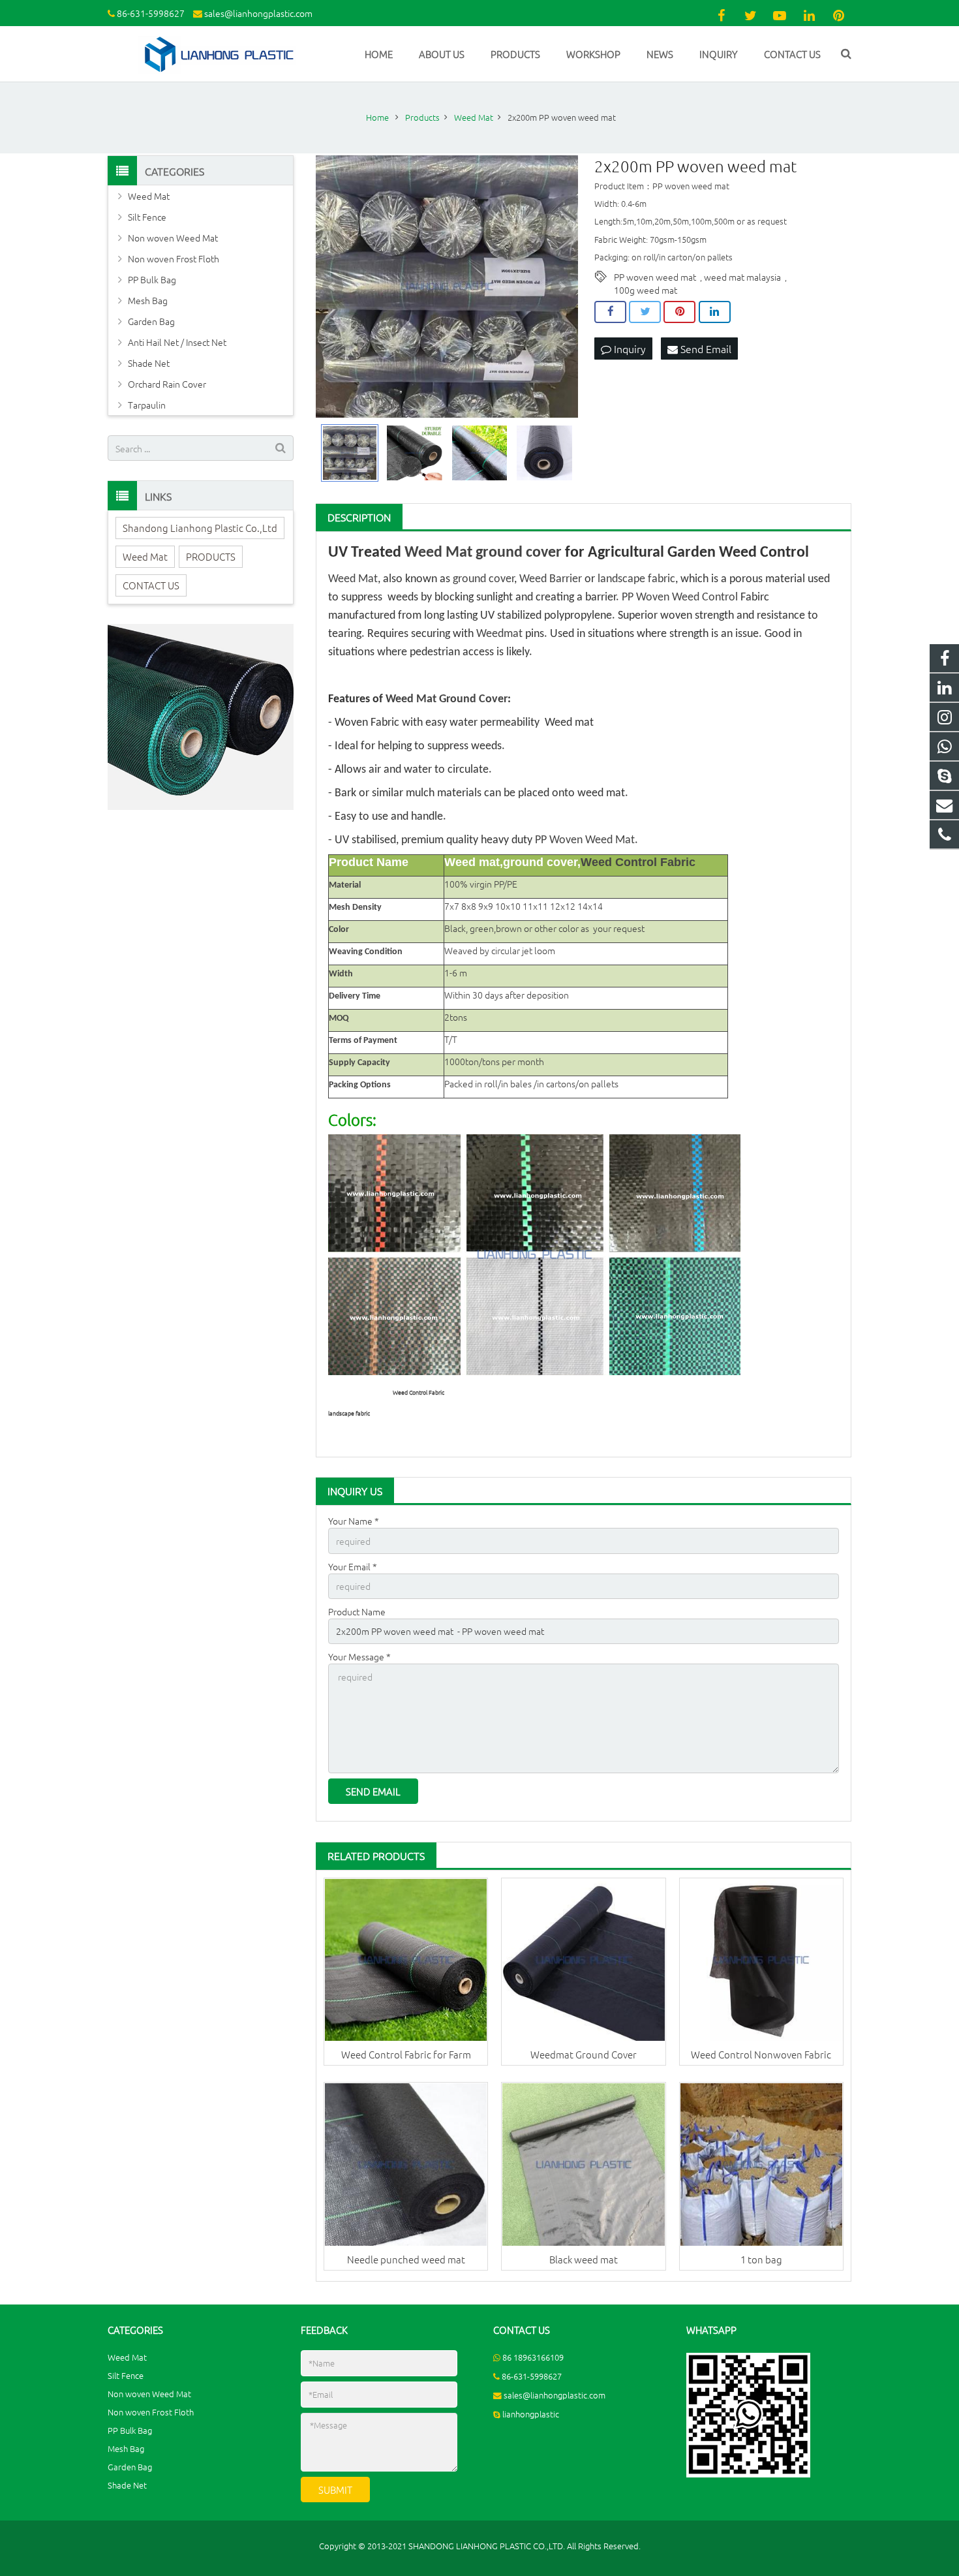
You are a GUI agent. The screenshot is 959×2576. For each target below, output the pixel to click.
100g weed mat (646, 290)
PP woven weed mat (655, 277)
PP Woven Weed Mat (585, 840)
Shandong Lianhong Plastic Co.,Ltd (200, 528)
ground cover (519, 553)
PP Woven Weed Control (680, 597)
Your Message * (359, 1656)
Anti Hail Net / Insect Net (177, 342)
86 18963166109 (533, 2357)
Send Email (705, 349)
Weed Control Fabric (638, 862)
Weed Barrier (551, 579)
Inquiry (629, 349)
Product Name (357, 1611)
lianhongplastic (531, 2414)
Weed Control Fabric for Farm (406, 2054)
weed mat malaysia (742, 277)
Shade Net (149, 363)
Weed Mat (438, 553)
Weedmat (499, 634)
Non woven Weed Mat (173, 238)
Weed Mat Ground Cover (447, 699)
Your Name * (354, 1521)
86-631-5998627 (151, 13)
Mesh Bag (148, 300)
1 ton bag (761, 2259)
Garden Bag (151, 321)
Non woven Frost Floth (174, 258)
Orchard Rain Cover (167, 384)
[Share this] (610, 312)
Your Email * (353, 1566)
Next (561, 287)
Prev (333, 287)
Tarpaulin (147, 405)
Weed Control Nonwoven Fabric (761, 2054)
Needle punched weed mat (406, 2259)
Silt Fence (147, 217)
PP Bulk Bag (152, 279)
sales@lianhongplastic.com (258, 13)
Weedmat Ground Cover (584, 2054)
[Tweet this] (645, 312)
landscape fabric (636, 579)
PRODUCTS (211, 556)
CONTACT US (151, 585)
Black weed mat (584, 2259)
